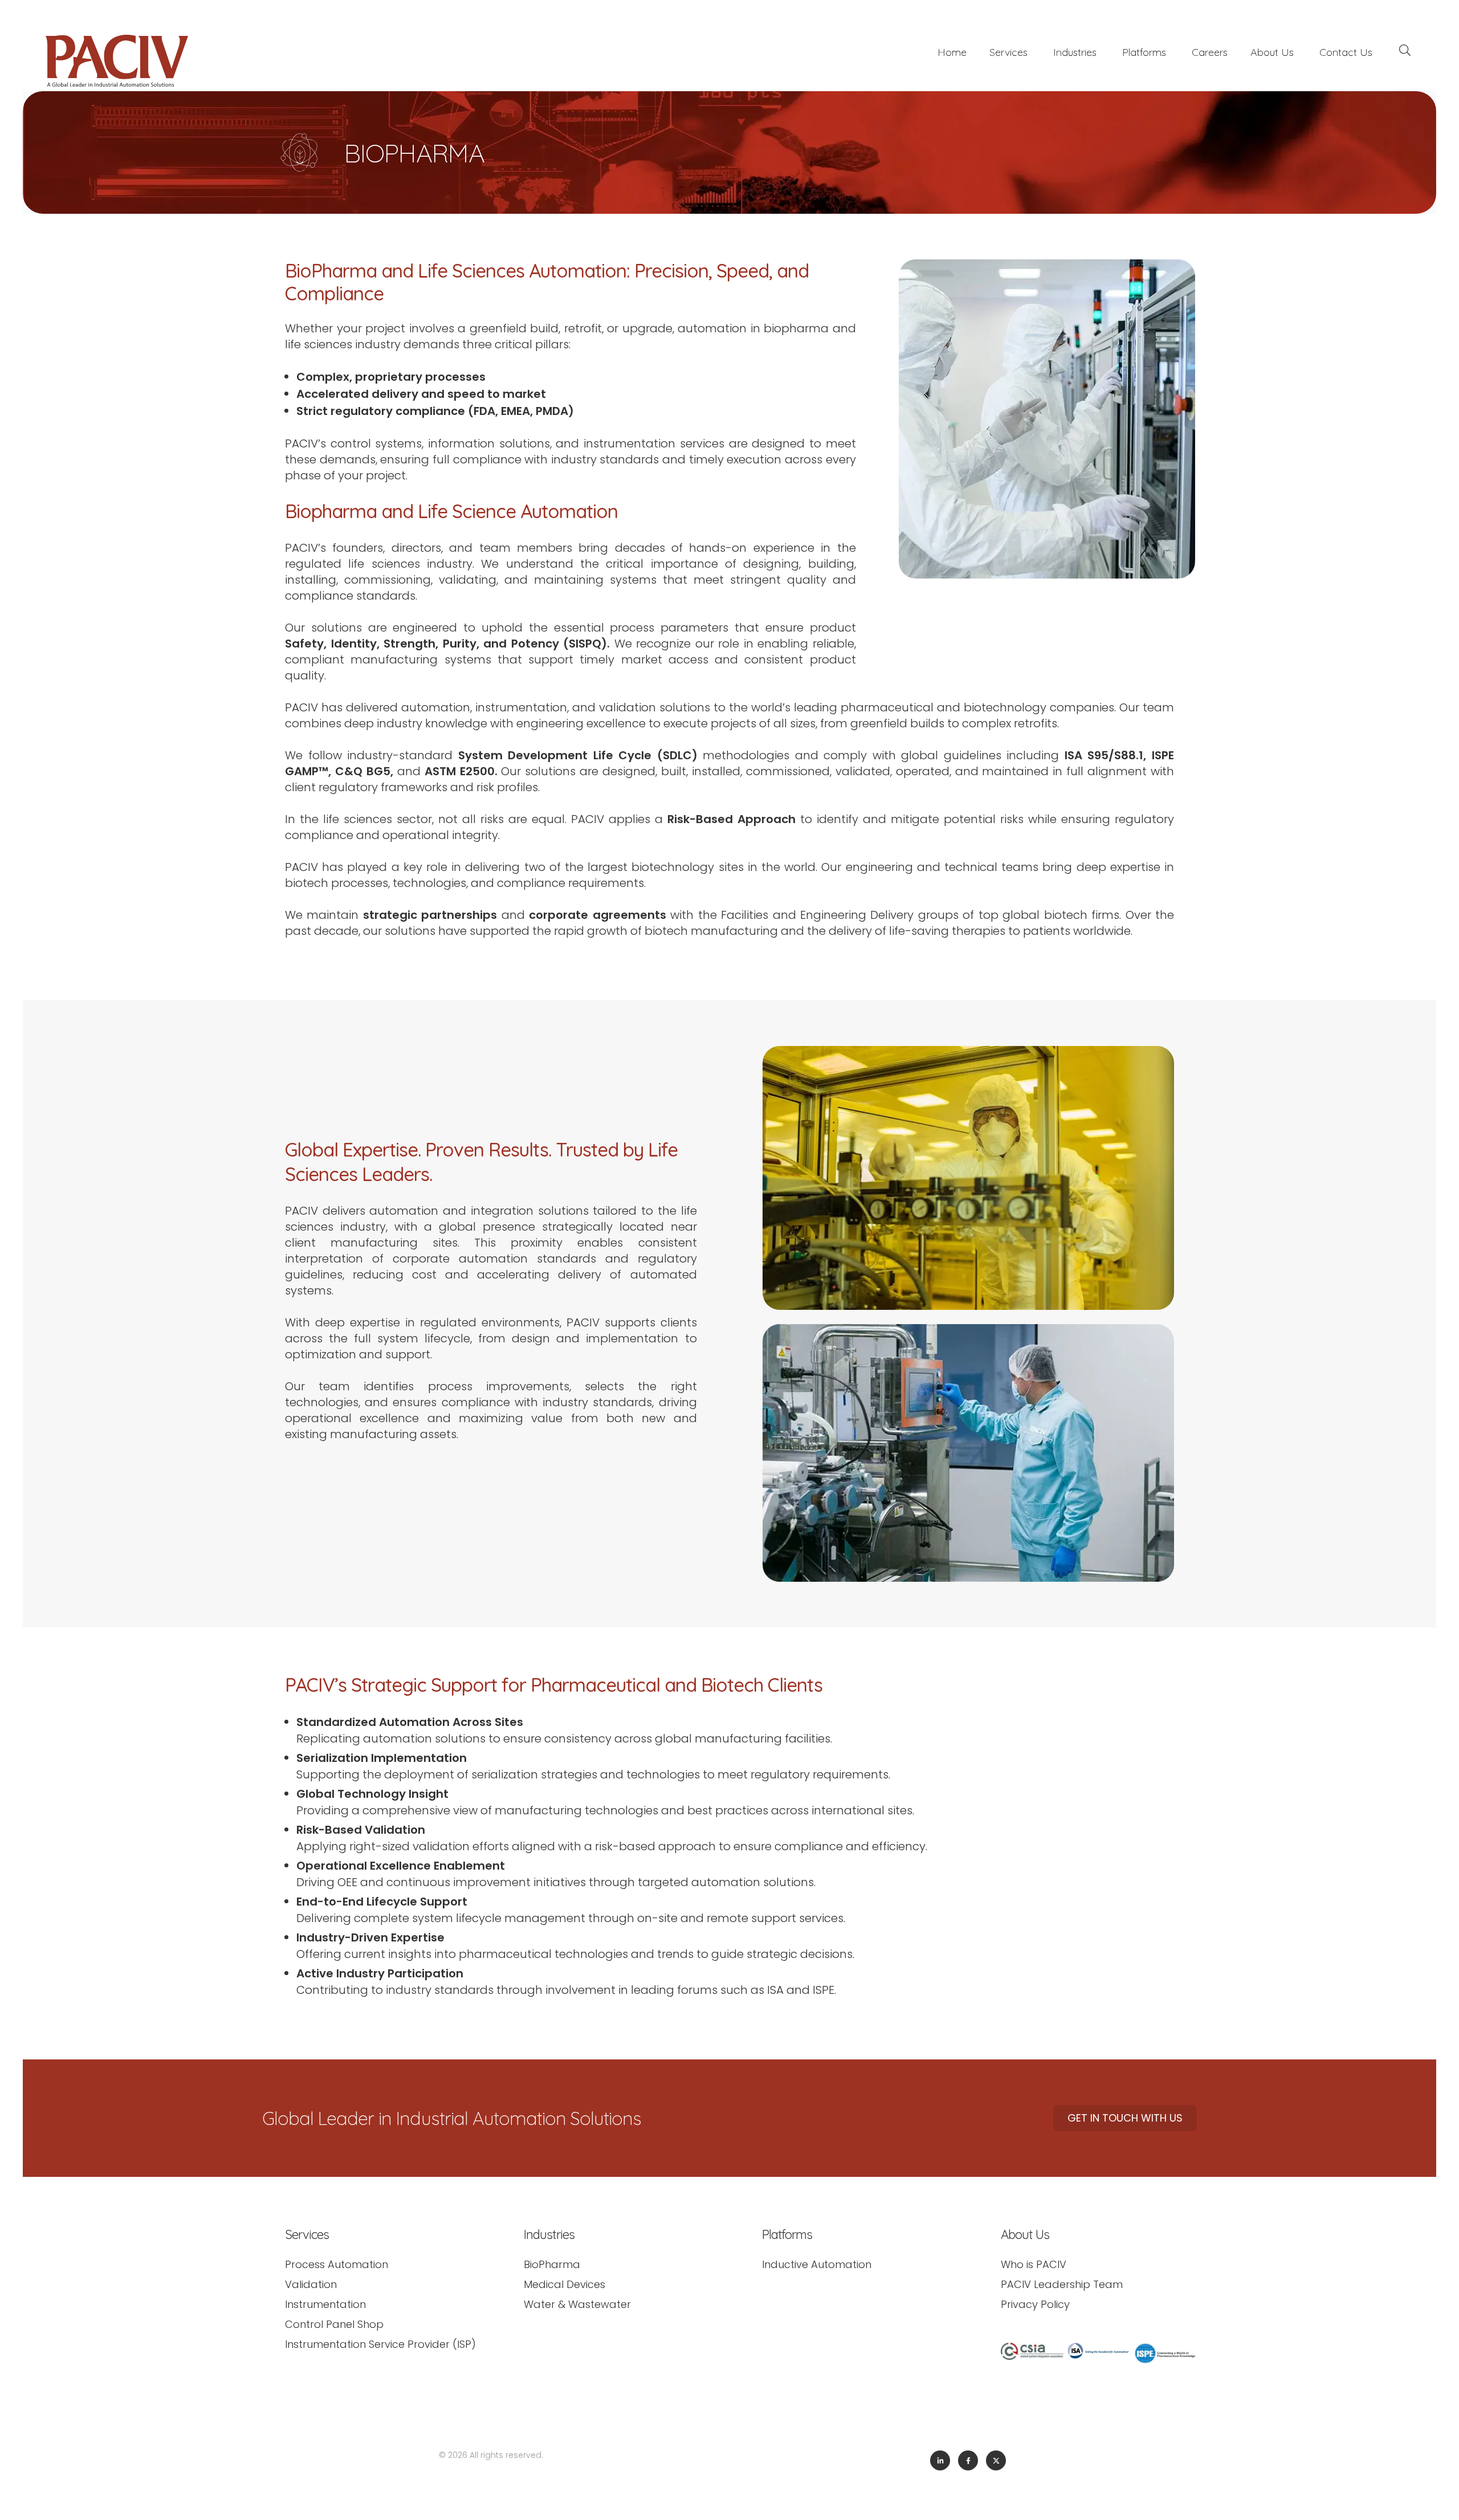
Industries (1075, 52)
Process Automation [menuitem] (337, 2264)
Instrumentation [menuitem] (325, 2304)
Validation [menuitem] (311, 2284)
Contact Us (1346, 52)
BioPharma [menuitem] (552, 2264)
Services (1008, 52)
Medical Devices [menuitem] (565, 2284)
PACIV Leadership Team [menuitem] (1062, 2284)
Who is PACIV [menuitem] (1034, 2264)
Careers (1210, 52)
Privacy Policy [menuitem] (1035, 2304)
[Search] (1405, 52)
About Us (1272, 52)
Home (952, 52)
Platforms (1144, 52)
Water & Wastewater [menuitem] (577, 2304)
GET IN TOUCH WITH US (1125, 2118)
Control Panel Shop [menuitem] (334, 2324)
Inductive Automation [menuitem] (817, 2264)
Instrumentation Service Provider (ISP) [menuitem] (380, 2344)
